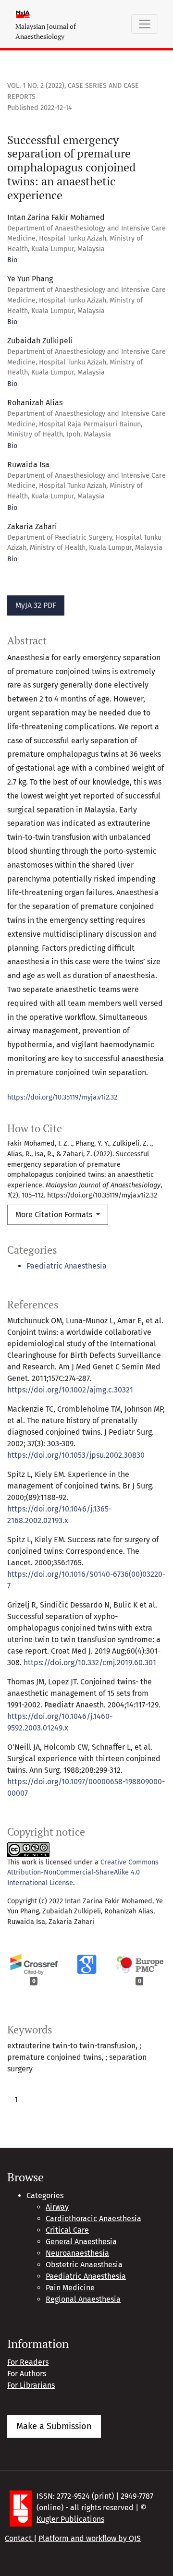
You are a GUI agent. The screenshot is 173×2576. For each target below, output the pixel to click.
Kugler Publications (70, 2519)
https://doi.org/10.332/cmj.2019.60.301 (90, 1663)
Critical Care (67, 2230)
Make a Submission (54, 2426)
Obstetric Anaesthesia (84, 2265)
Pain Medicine (70, 2288)
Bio (12, 260)
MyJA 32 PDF (36, 605)
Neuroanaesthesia (77, 2253)
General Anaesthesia (81, 2242)
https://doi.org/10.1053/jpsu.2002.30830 (76, 1455)
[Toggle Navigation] (145, 24)
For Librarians (31, 2385)
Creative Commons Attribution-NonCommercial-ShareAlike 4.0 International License (83, 1873)
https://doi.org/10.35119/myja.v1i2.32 (62, 1097)
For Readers (28, 2362)
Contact (19, 2538)
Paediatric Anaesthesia (67, 1266)
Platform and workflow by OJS (90, 2538)
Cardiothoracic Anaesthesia (93, 2219)
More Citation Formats (55, 1215)
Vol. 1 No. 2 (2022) (36, 86)
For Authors (27, 2374)
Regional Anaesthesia (83, 2299)
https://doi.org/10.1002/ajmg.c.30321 (70, 1390)
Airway (57, 2207)
